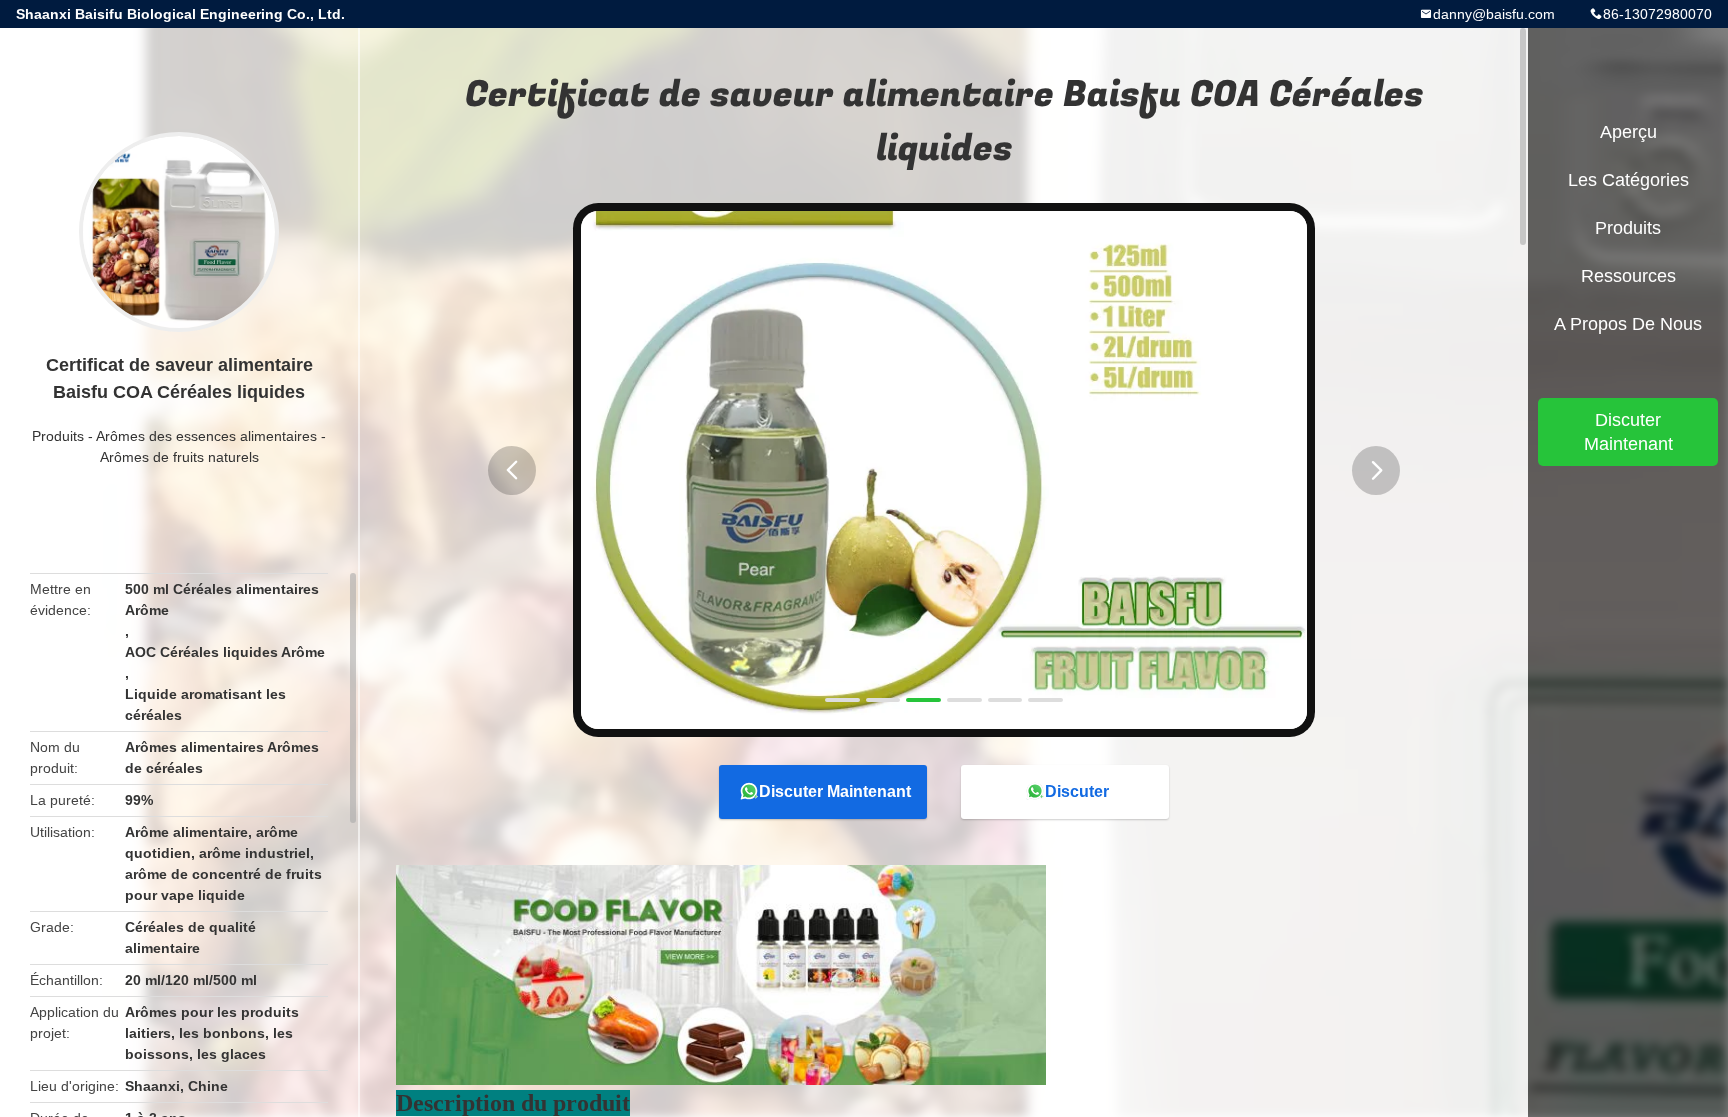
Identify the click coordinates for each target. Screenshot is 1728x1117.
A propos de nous (1628, 324)
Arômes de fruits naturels (179, 457)
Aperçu (1628, 132)
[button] (512, 470)
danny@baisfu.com (1494, 14)
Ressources (1628, 276)
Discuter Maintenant (835, 791)
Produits (58, 436)
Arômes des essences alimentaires (206, 436)
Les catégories (1628, 180)
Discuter (1077, 791)
